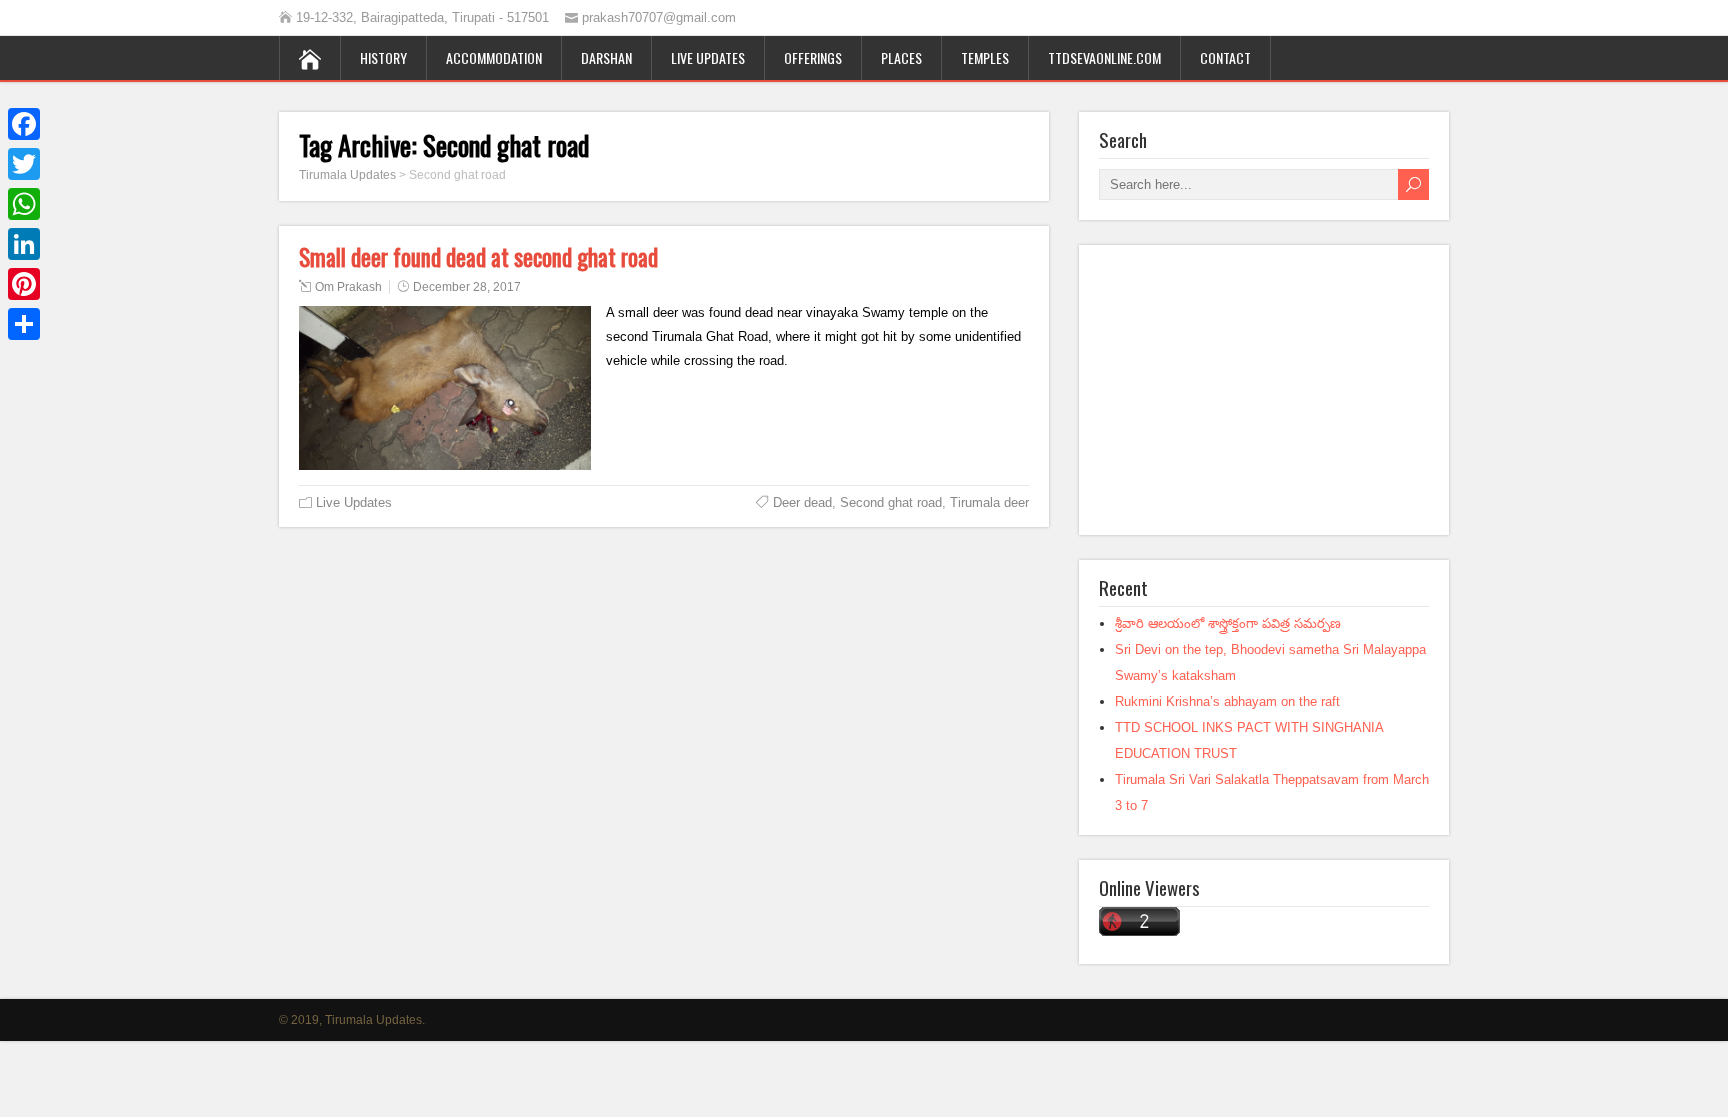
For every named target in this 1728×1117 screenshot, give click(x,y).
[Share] (24, 324)
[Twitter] (24, 164)
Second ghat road (891, 502)
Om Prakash (348, 287)
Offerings (813, 57)
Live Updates (708, 57)
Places (901, 57)
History (383, 57)
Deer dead (802, 502)
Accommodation (494, 57)
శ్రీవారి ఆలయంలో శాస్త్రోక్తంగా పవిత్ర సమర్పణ (1228, 623)
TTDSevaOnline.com (1104, 57)
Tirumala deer (989, 502)
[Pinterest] (24, 284)
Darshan (606, 57)
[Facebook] (24, 124)
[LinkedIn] (24, 244)
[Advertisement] (1264, 390)
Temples (985, 57)
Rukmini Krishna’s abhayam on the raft (1227, 701)
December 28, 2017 (467, 287)
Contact (1225, 57)
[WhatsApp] (24, 204)
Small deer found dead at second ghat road (478, 257)
